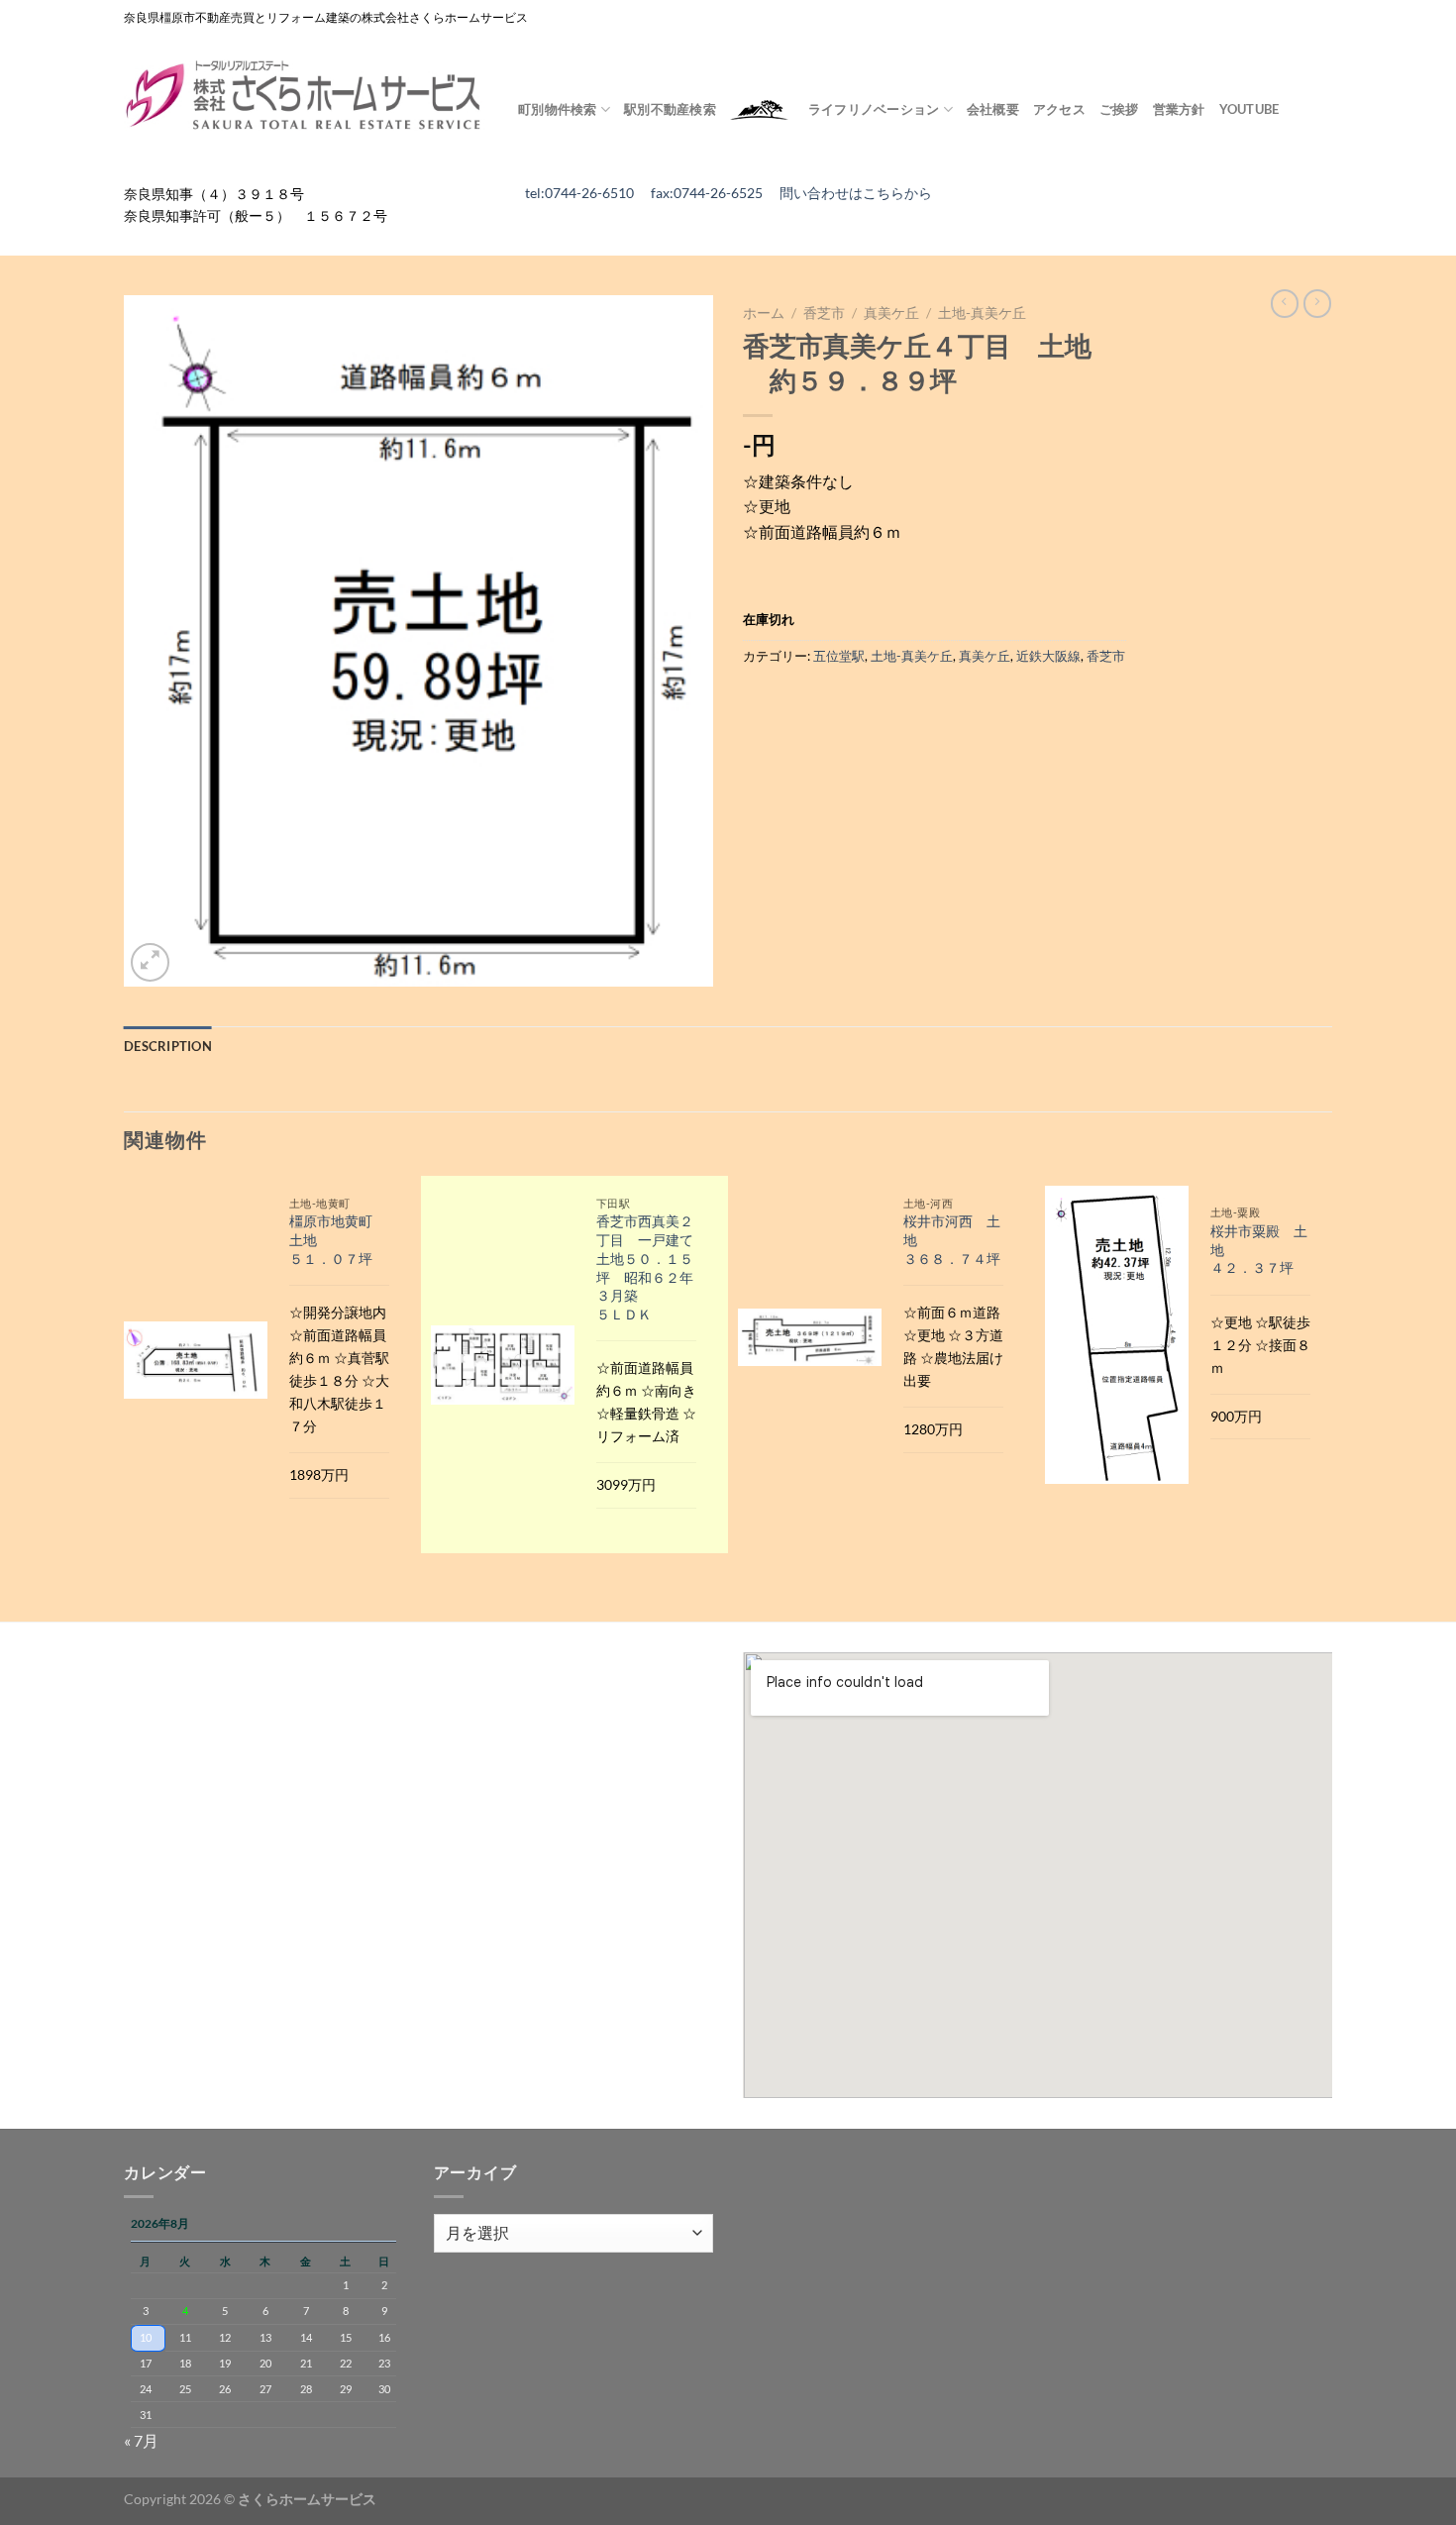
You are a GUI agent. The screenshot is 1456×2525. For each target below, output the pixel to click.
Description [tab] (168, 1046)
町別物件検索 (558, 109)
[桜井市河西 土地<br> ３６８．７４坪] (810, 1337)
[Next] (1331, 1397)
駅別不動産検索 (670, 109)
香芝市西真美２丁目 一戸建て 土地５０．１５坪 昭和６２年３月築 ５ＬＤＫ (647, 1267)
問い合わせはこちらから (856, 193)
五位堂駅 (839, 656)
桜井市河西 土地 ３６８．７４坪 (952, 1239)
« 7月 (141, 2440)
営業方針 (1179, 109)
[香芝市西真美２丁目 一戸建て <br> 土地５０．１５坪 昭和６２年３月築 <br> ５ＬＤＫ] (503, 1365)
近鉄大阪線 (1048, 656)
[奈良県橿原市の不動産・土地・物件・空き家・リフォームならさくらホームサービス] (306, 96)
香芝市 (824, 313)
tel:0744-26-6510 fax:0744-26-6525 (652, 193)
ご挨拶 (1119, 109)
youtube (1249, 109)
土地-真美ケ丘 (982, 313)
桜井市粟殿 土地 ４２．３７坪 (1259, 1249)
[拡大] (150, 962)
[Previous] (125, 1397)
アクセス (1059, 109)
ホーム (764, 313)
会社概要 (993, 109)
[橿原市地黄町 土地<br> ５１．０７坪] (196, 1360)
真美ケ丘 (891, 313)
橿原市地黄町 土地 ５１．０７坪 (338, 1239)
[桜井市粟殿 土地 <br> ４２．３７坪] (1117, 1335)
